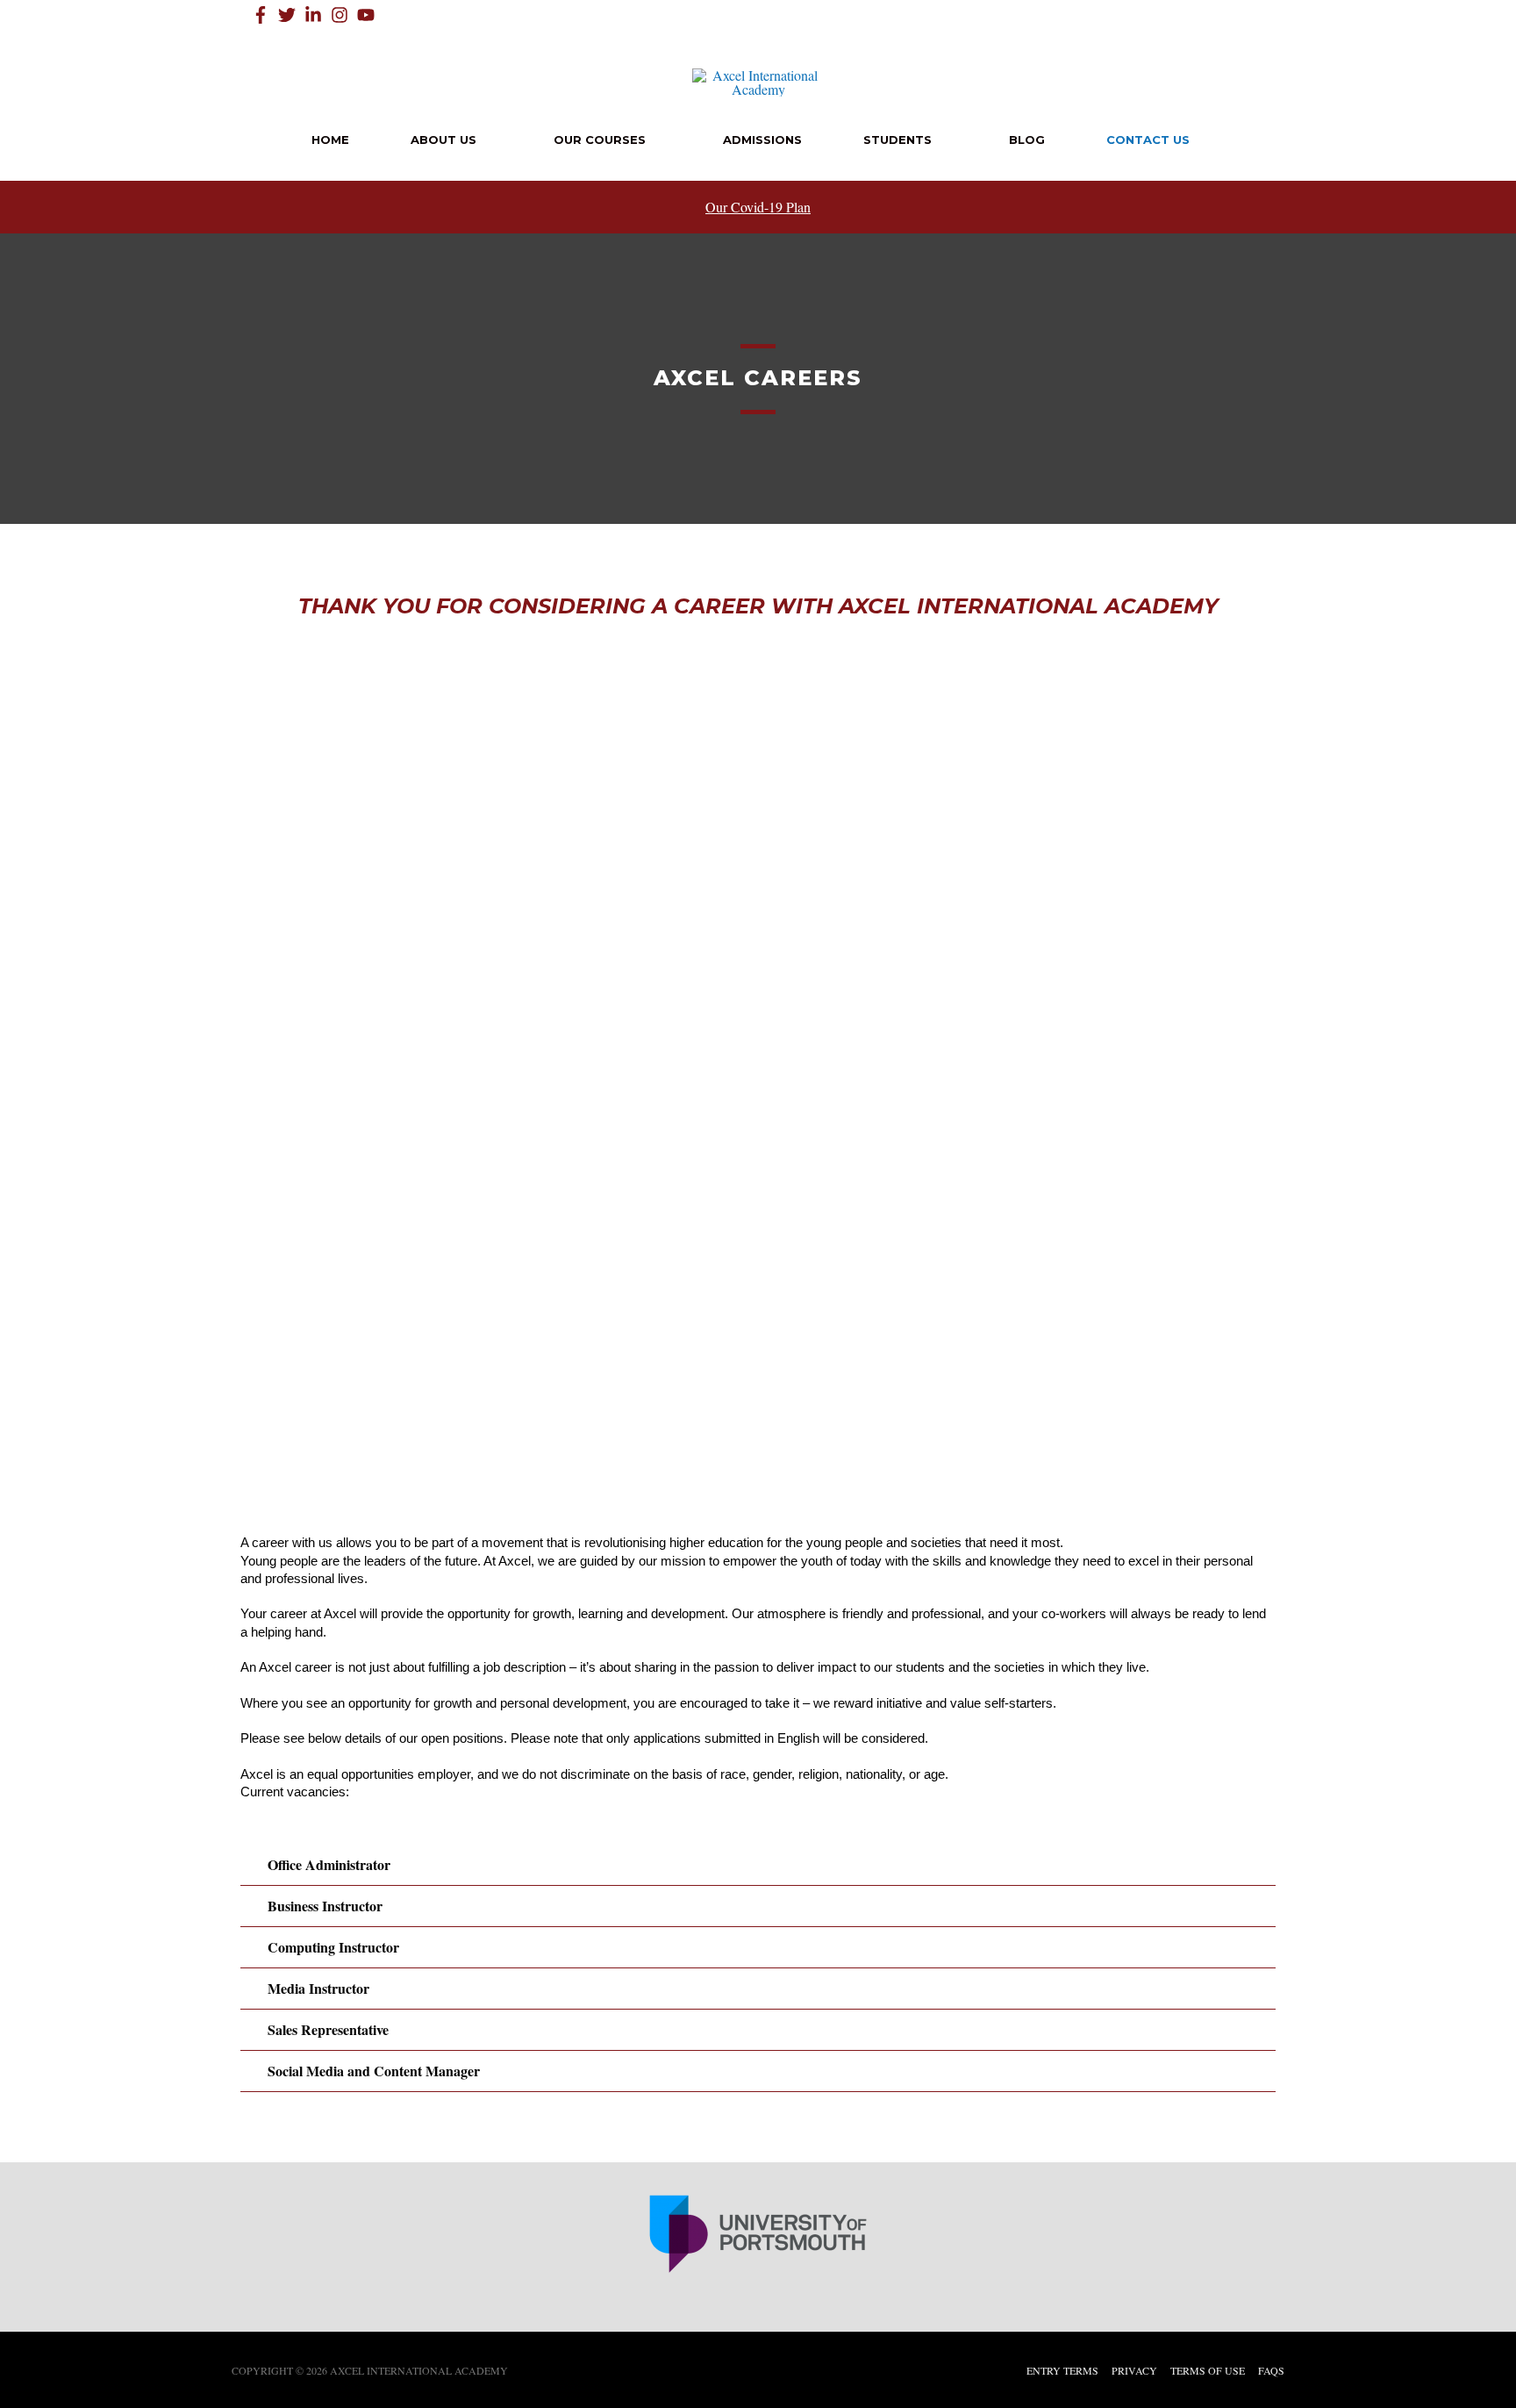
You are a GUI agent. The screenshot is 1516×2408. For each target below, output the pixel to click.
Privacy (1134, 2370)
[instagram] (342, 15)
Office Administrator (329, 1864)
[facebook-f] (263, 15)
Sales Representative (328, 2029)
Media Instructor (318, 1988)
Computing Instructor (333, 1947)
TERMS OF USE (1208, 2370)
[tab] (758, 1865)
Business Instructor (325, 1906)
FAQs (1271, 2370)
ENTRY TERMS (1062, 2370)
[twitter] (290, 15)
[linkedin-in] (316, 15)
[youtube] (368, 15)
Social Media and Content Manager (374, 2071)
